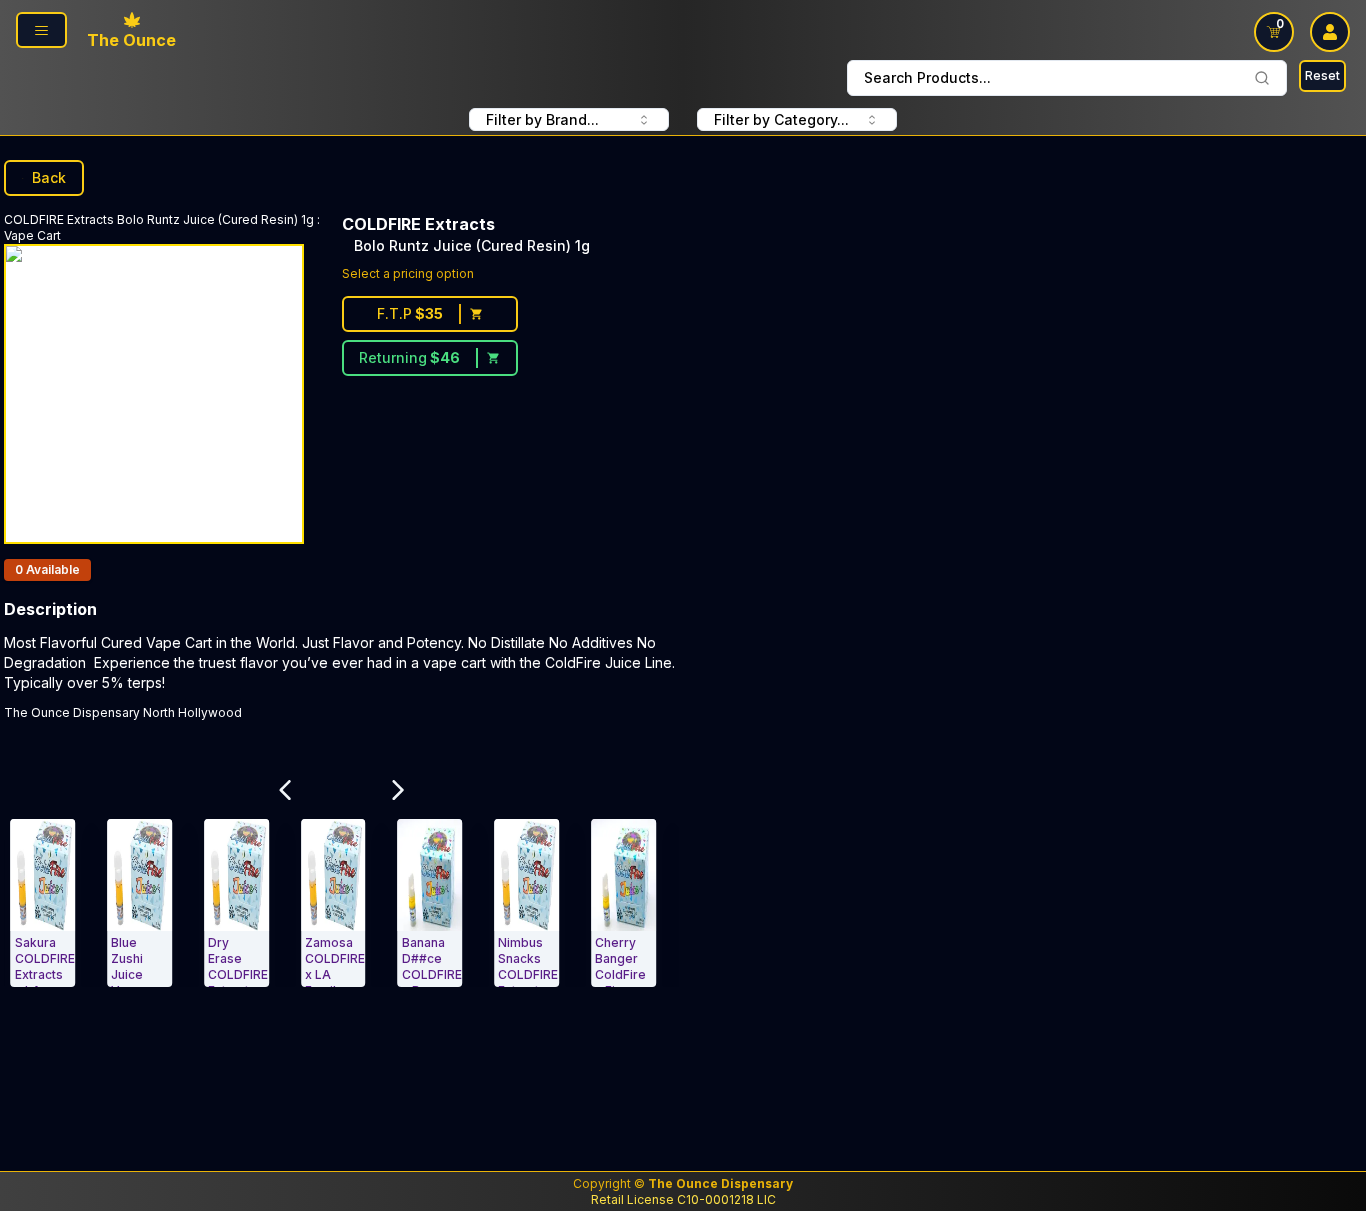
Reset (1322, 75)
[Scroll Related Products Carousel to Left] (285, 790)
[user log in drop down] (1330, 32)
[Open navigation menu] (41, 30)
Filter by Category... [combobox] (781, 119)
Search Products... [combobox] (927, 77)
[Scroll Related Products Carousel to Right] (399, 790)
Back (49, 177)
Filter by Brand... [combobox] (542, 119)
